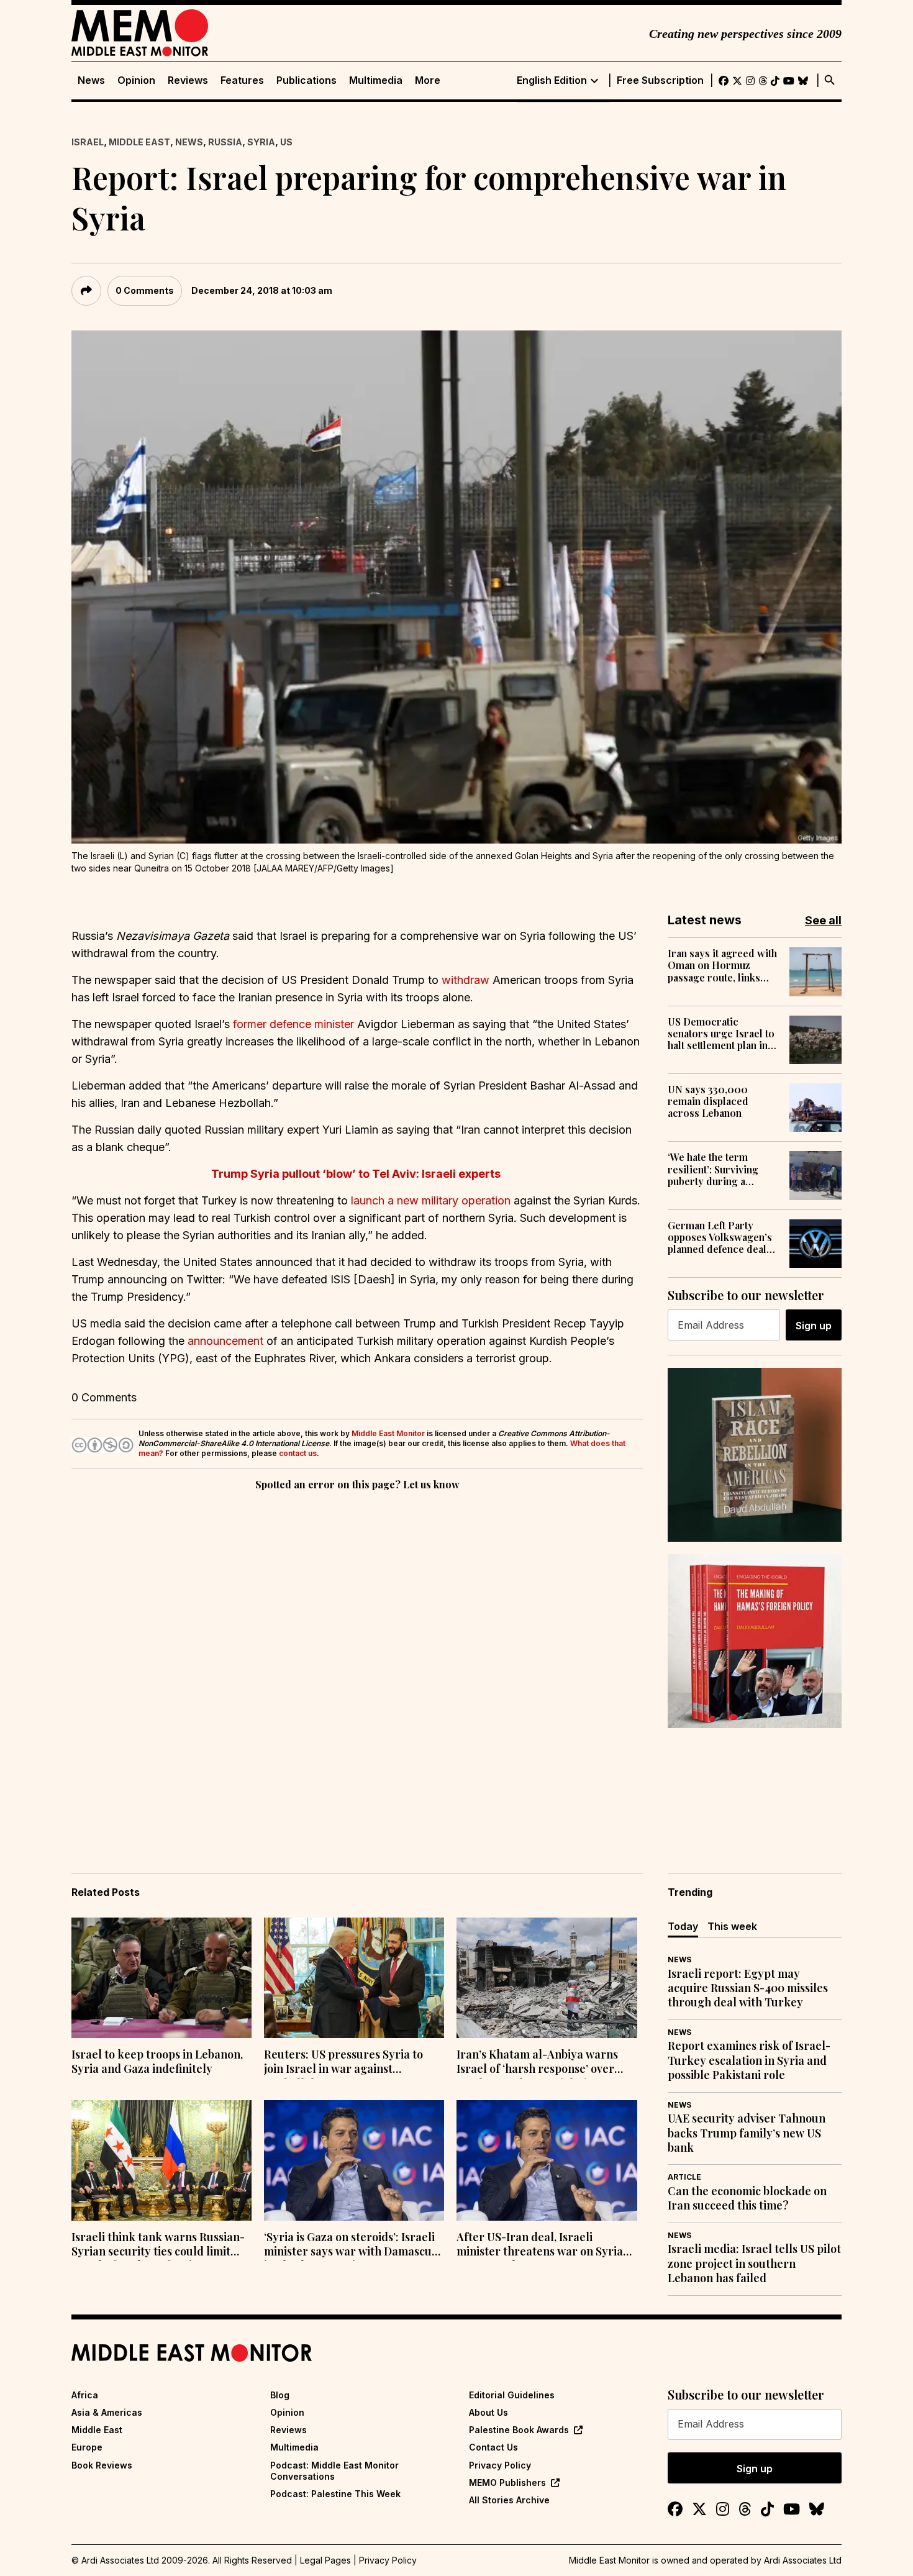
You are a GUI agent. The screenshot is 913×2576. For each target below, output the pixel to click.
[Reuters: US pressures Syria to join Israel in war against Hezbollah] (354, 1978)
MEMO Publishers (507, 2483)
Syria (261, 142)
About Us (488, 2412)
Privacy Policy (500, 2465)
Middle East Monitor (388, 1433)
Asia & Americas (107, 2412)
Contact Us (493, 2447)
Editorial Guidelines (512, 2395)
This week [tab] (732, 1926)
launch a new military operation (431, 1200)
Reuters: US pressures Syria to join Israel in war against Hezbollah (343, 2063)
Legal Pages (325, 2560)
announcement (225, 1341)
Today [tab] (683, 1926)
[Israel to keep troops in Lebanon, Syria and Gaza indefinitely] (161, 1978)
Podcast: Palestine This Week (335, 2494)
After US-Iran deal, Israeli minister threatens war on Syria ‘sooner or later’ (540, 2246)
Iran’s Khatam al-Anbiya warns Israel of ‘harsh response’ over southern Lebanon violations (537, 2063)
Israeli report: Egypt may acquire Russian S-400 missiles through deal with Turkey (748, 1988)
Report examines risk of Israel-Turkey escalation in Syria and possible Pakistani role (749, 2060)
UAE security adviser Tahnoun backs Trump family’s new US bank (747, 2133)
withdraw (467, 980)
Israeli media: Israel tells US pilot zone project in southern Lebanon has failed (754, 2264)
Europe (87, 2447)
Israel (88, 142)
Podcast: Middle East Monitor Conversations (334, 2471)
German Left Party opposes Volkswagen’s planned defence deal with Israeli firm (720, 1237)
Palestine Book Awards (519, 2430)
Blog (280, 2395)
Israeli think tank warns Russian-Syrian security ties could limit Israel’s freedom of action (158, 2246)
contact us (298, 1453)
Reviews (188, 80)
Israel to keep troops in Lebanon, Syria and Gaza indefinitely (157, 2062)
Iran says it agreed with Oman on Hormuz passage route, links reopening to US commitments (722, 965)
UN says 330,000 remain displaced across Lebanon (708, 1101)
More (428, 80)
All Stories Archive (509, 2500)
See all (823, 920)
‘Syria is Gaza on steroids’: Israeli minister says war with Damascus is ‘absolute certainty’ (350, 2246)
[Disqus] (357, 1664)
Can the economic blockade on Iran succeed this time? (747, 2198)
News (91, 80)
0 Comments (145, 290)
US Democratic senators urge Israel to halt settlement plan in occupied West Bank (721, 1034)
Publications (307, 80)
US (286, 142)
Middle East (139, 142)
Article (684, 2177)
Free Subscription (660, 80)
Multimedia (376, 80)
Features (242, 80)
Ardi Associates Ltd (803, 2560)
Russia (225, 142)
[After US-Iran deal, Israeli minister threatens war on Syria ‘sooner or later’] (547, 2160)
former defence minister (293, 1024)
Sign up (814, 1326)
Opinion (136, 80)
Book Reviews (102, 2465)
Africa (85, 2395)
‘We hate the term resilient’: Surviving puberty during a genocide (713, 1169)
